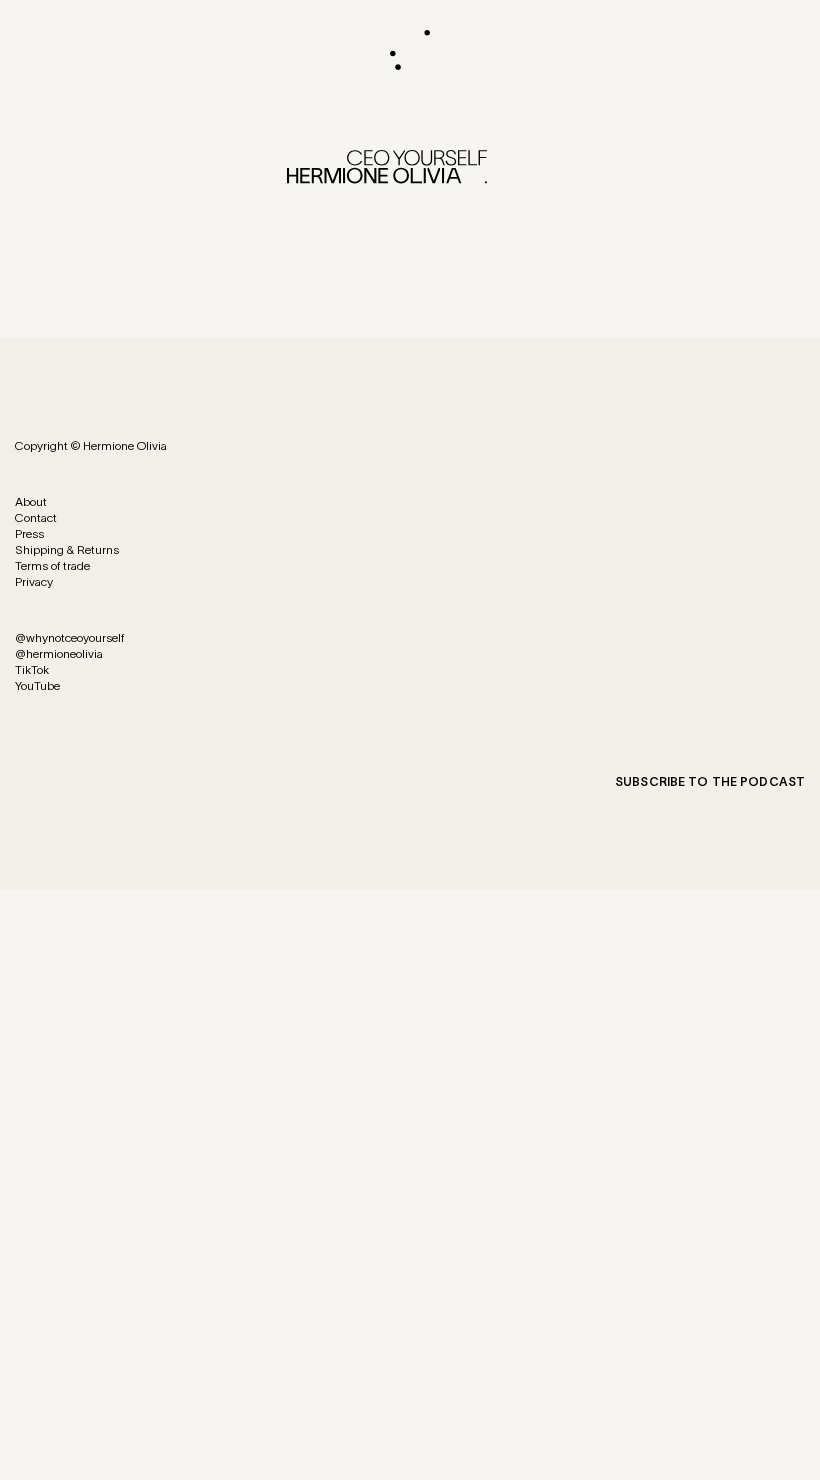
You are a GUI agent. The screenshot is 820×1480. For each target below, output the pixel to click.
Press (29, 533)
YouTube (37, 685)
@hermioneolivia (59, 653)
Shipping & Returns (67, 549)
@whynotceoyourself (69, 637)
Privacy (34, 581)
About (31, 501)
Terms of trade (52, 565)
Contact (36, 517)
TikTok (32, 669)
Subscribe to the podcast (710, 781)
